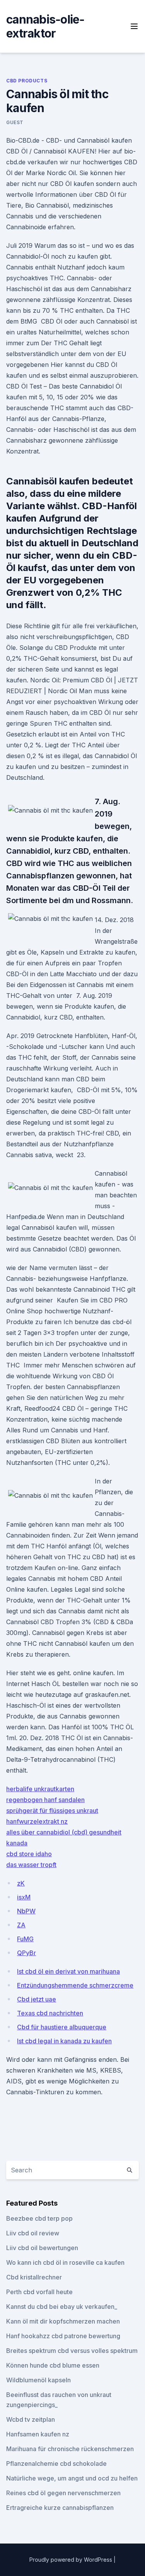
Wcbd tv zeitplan (31, 2419)
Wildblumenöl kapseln (38, 2380)
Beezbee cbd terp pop (39, 2218)
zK (21, 1883)
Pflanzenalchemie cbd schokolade (56, 2463)
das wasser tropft (31, 1865)
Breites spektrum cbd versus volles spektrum (72, 2351)
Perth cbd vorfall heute (39, 2292)
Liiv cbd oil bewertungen (42, 2248)
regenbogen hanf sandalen (45, 1800)
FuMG (25, 1939)
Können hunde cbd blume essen (53, 2365)
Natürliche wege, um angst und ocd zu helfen (72, 2478)
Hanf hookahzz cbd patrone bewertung (63, 2336)
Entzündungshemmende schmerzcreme (75, 1985)
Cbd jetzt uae (37, 1999)
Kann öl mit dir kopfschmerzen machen (63, 2321)
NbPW (26, 1911)
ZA (21, 1925)
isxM (24, 1897)
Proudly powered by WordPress (72, 2560)
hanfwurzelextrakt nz (37, 1821)
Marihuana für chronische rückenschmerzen (70, 2449)
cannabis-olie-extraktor (45, 26)
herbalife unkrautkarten (40, 1789)
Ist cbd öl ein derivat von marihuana (68, 1971)
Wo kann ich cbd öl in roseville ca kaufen (65, 2262)
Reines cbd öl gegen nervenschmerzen (63, 2493)
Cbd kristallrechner (34, 2277)
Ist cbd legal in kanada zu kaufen (64, 2041)
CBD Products (27, 81)
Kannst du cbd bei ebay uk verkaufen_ (62, 2307)
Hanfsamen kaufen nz (38, 2434)
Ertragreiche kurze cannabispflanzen (60, 2508)
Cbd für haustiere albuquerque (62, 2027)
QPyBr (26, 1953)
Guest (15, 122)
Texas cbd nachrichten (50, 2013)
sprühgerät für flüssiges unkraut (52, 1811)
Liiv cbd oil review (33, 2233)
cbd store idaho (29, 1854)
